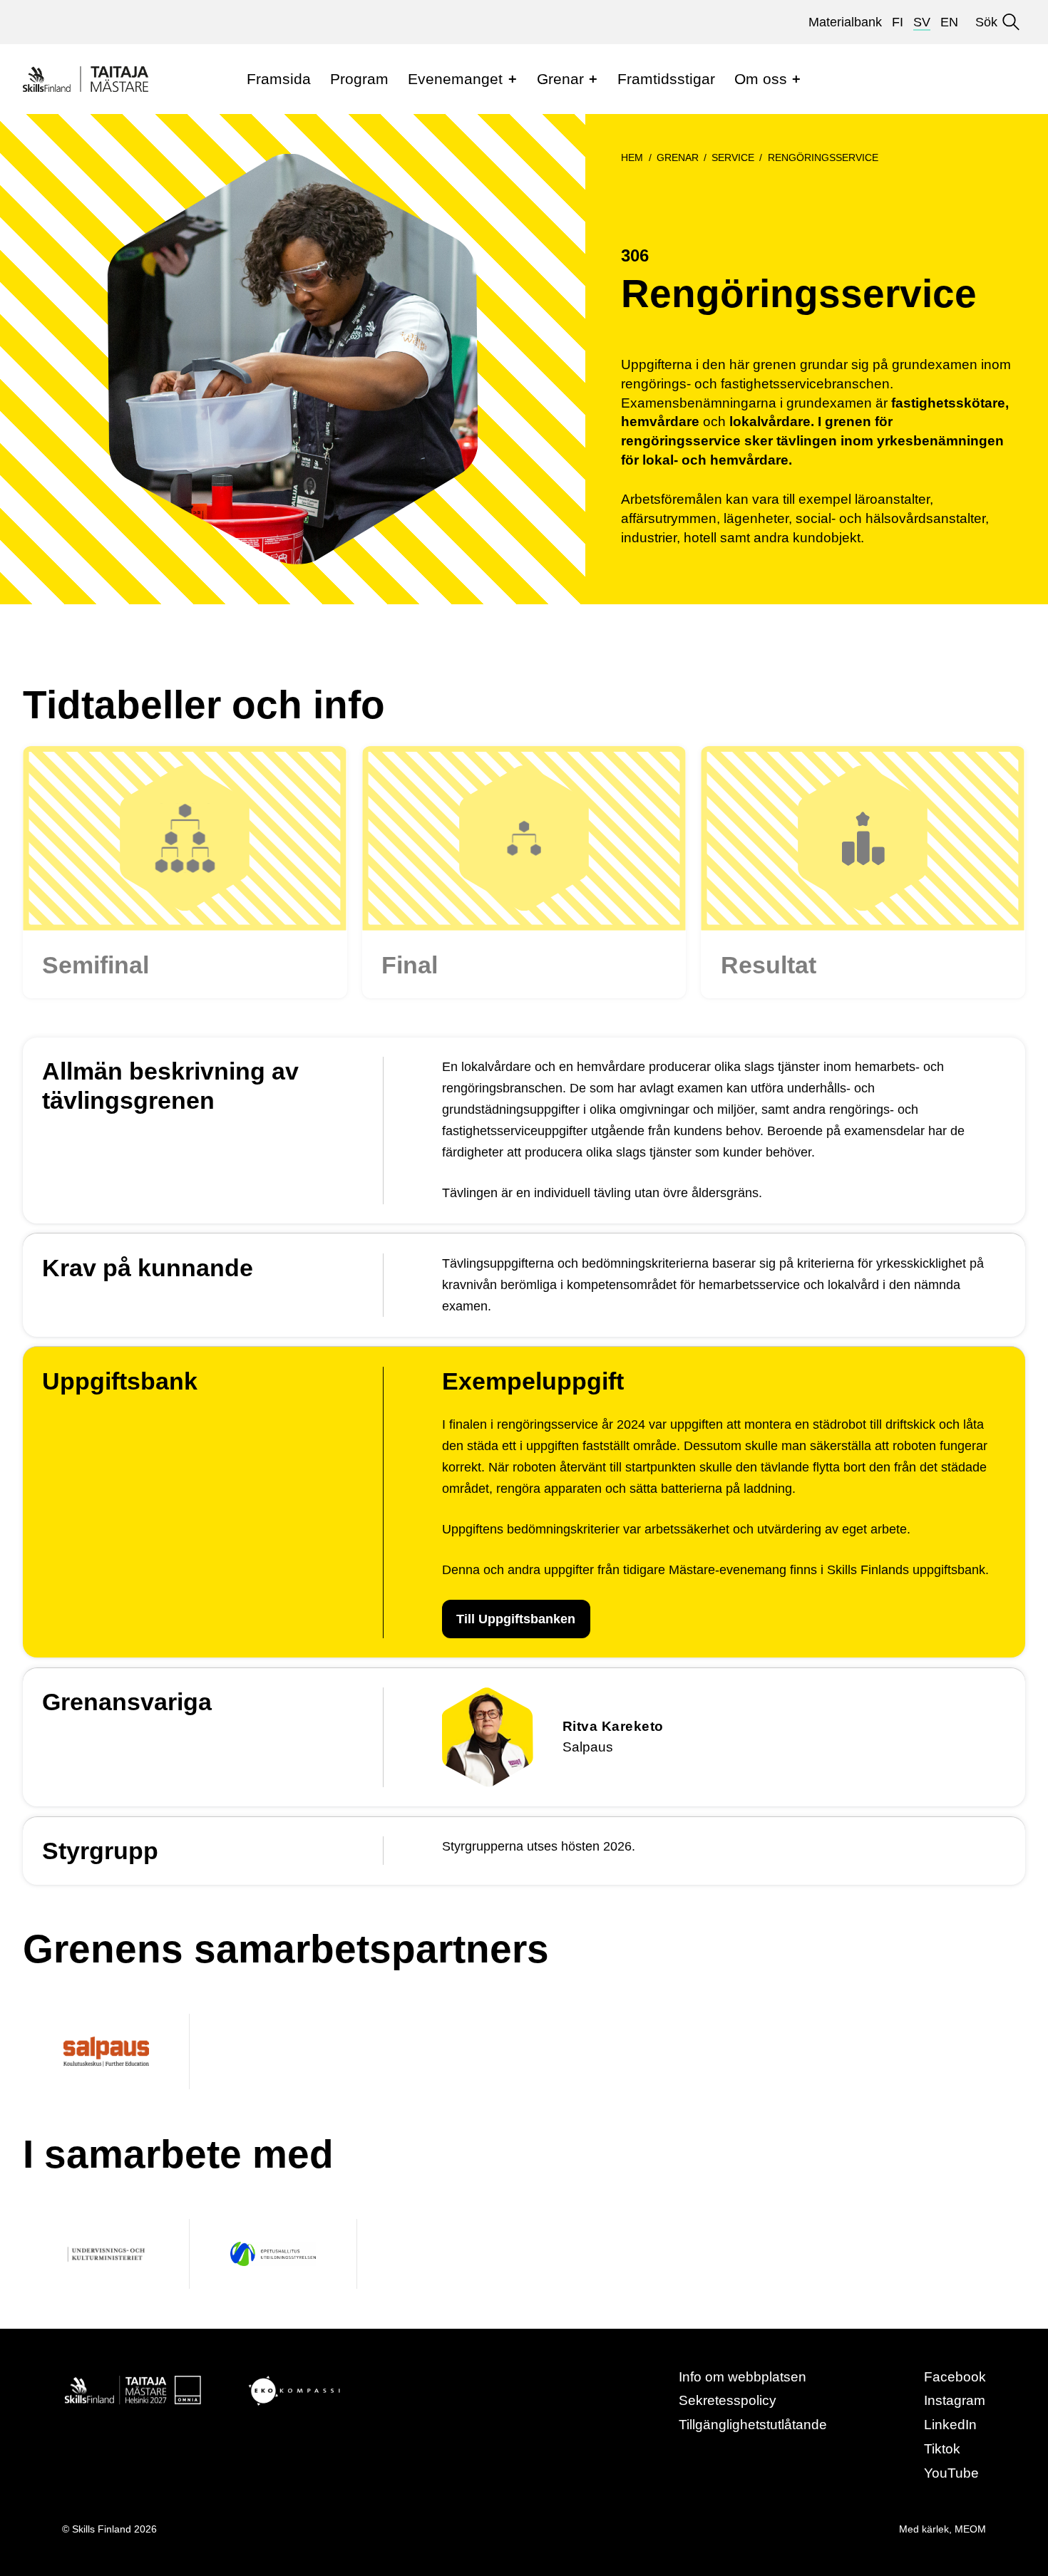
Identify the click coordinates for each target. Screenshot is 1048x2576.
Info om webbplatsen (743, 2377)
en (949, 22)
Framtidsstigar (666, 79)
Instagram (955, 2400)
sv (922, 22)
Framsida (279, 79)
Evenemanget (455, 79)
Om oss (761, 79)
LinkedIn (950, 2425)
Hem (632, 157)
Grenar (560, 79)
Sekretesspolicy (728, 2400)
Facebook (955, 2377)
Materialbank (845, 22)
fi (898, 22)
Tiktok (942, 2449)
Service (733, 157)
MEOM (970, 2529)
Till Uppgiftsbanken (516, 1619)
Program (359, 79)
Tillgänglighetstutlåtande (753, 2425)
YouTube (951, 2473)
